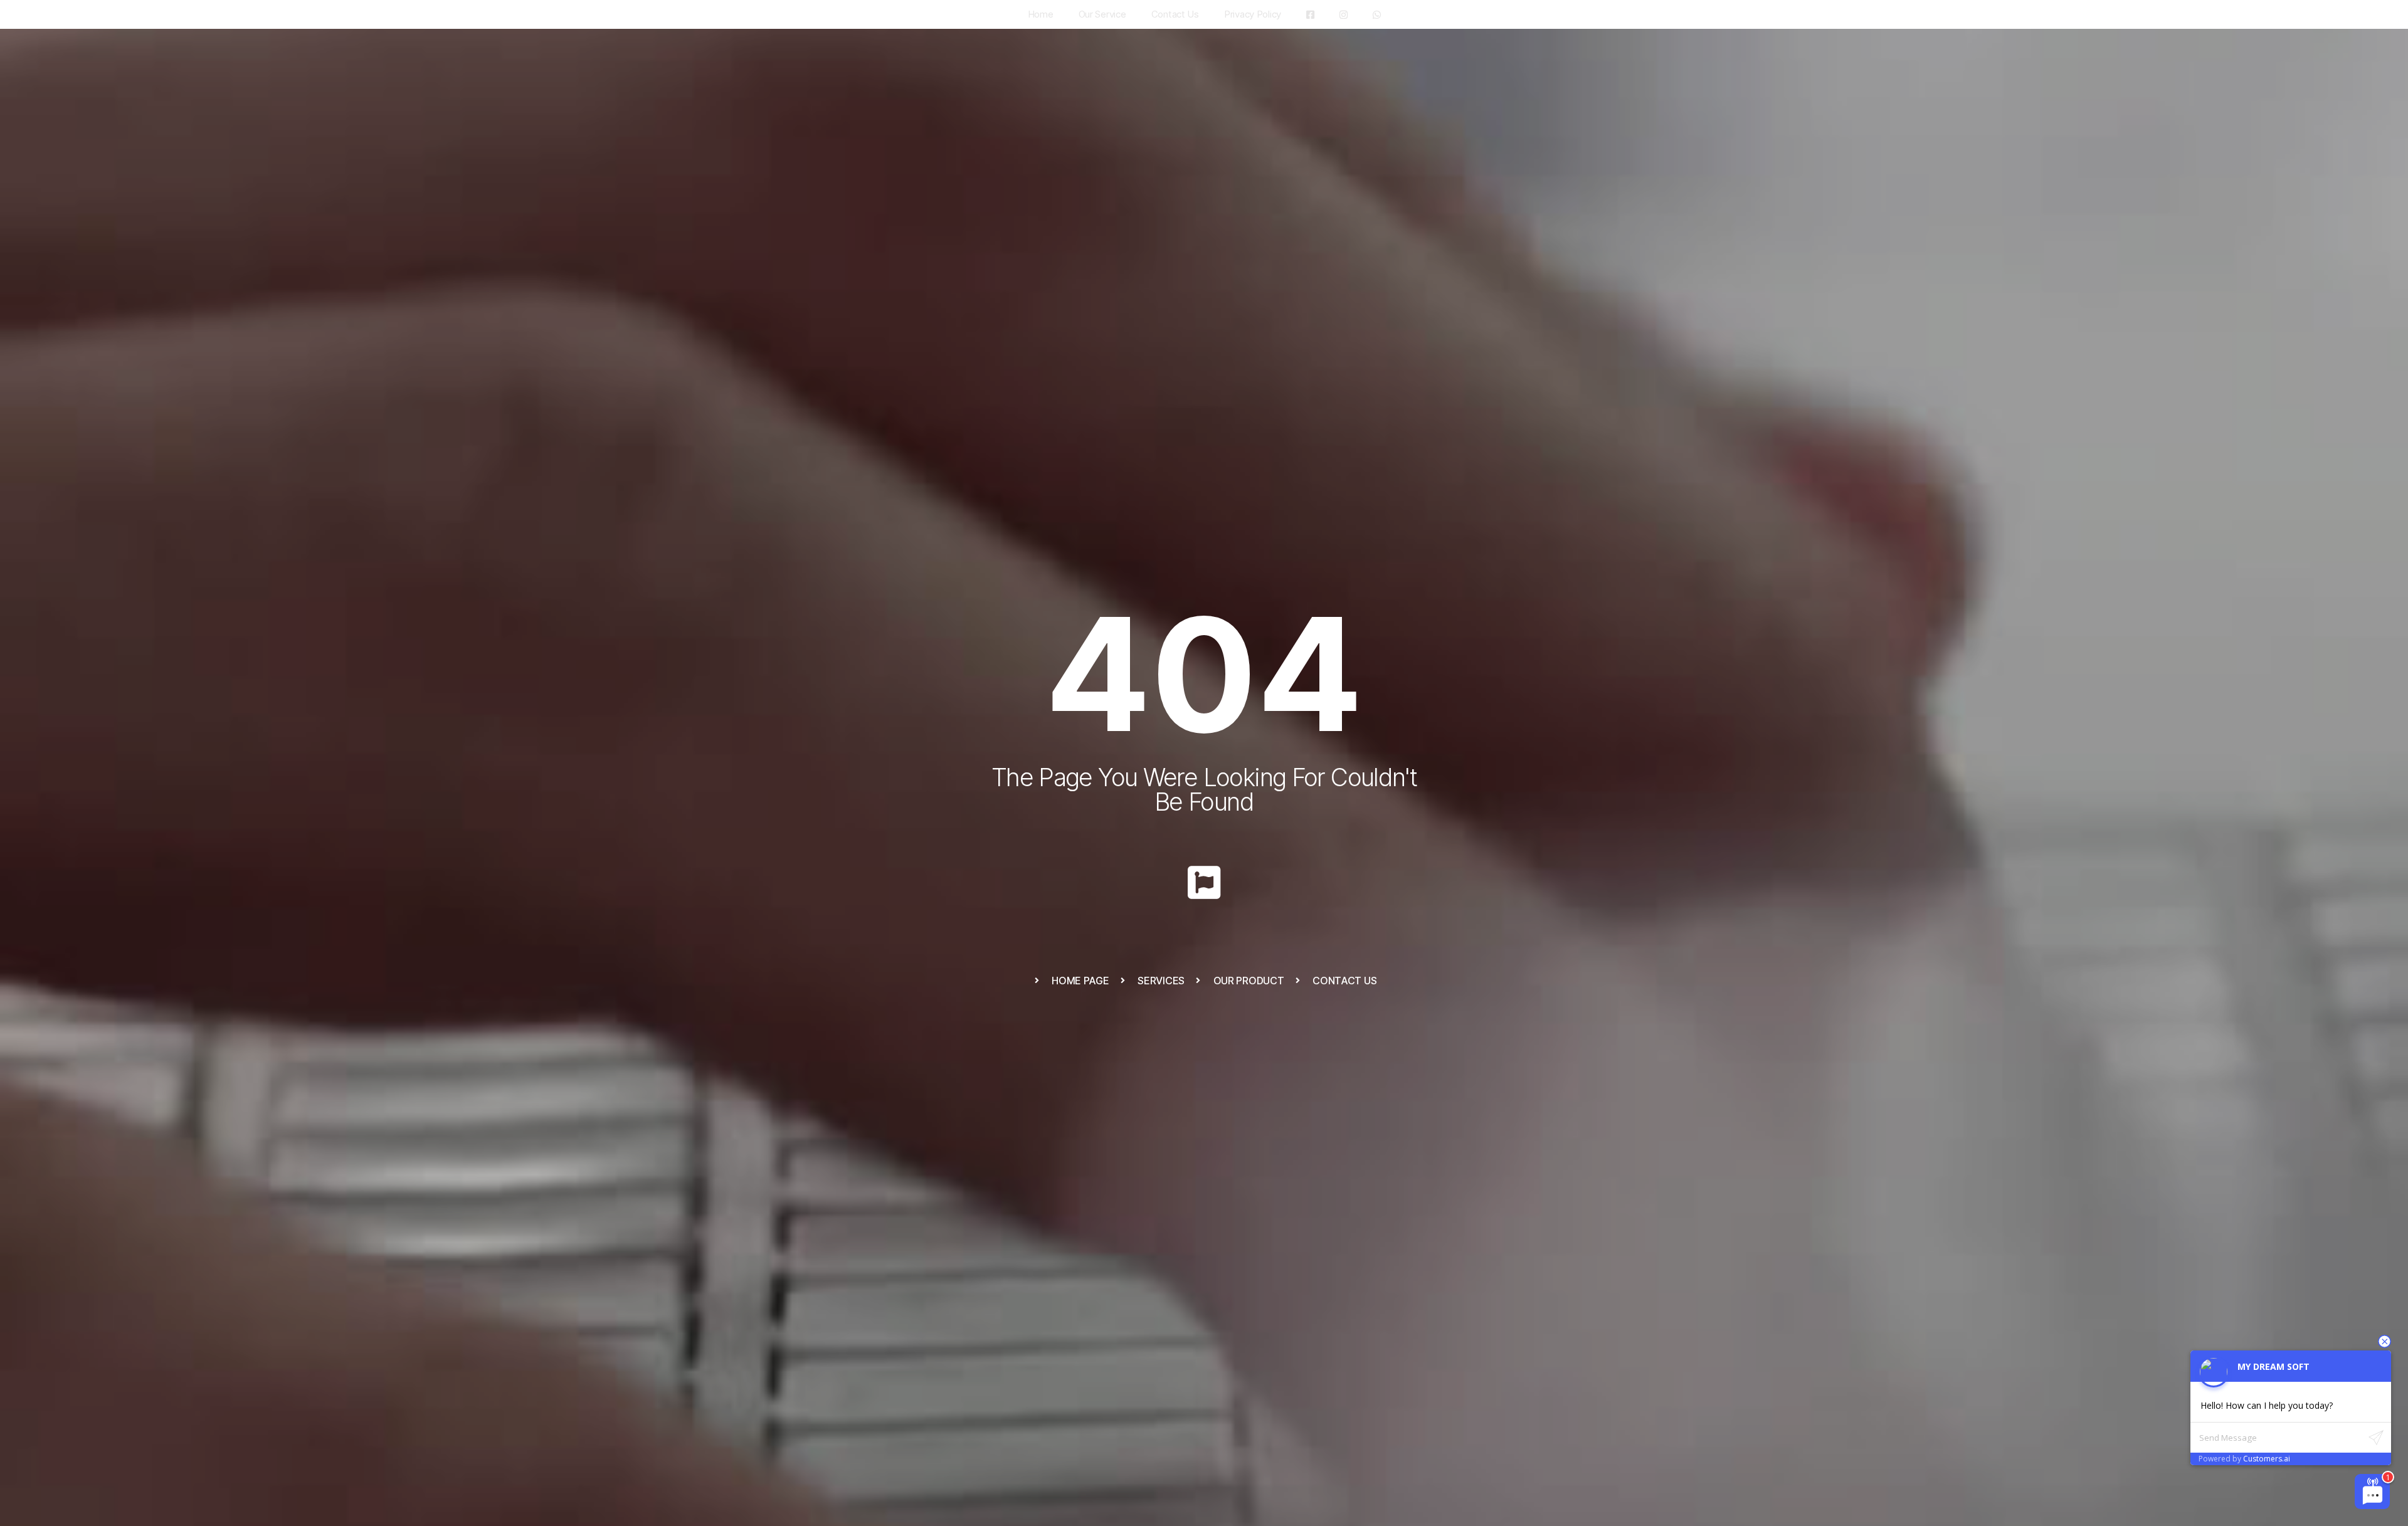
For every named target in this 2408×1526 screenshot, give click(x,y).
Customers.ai (2267, 1459)
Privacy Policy (1253, 14)
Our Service (1102, 14)
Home (1041, 14)
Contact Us (1175, 14)
